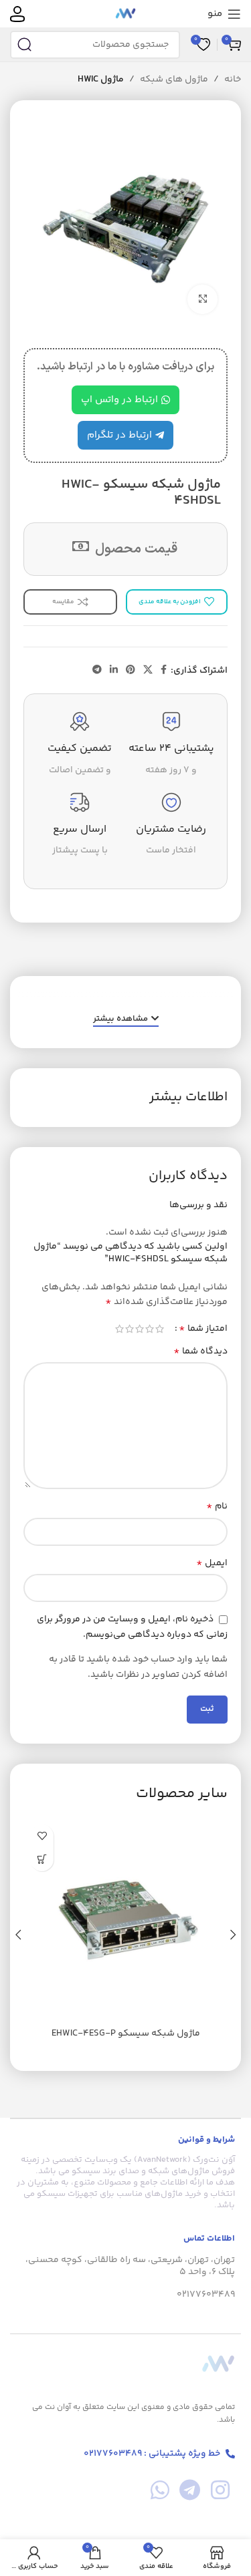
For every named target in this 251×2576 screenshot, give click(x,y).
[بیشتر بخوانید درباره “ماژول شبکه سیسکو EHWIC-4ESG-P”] (42, 1860)
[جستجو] (24, 45)
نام (217, 1506)
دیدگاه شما (200, 1351)
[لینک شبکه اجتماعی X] (148, 670)
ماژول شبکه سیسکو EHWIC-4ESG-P (126, 2034)
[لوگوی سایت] (125, 14)
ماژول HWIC (101, 79)
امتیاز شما (203, 1329)
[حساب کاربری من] (17, 14)
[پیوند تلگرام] (97, 670)
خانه (233, 79)
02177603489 (206, 2295)
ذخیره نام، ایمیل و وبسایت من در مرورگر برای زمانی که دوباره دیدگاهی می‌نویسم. (132, 1627)
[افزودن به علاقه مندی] (42, 1836)
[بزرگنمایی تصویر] (202, 300)
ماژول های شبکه (174, 79)
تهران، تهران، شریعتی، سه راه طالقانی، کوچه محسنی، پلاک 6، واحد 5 (130, 2266)
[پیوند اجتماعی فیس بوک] (164, 670)
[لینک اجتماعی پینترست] (131, 670)
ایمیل (212, 1563)
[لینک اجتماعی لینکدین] (114, 670)
